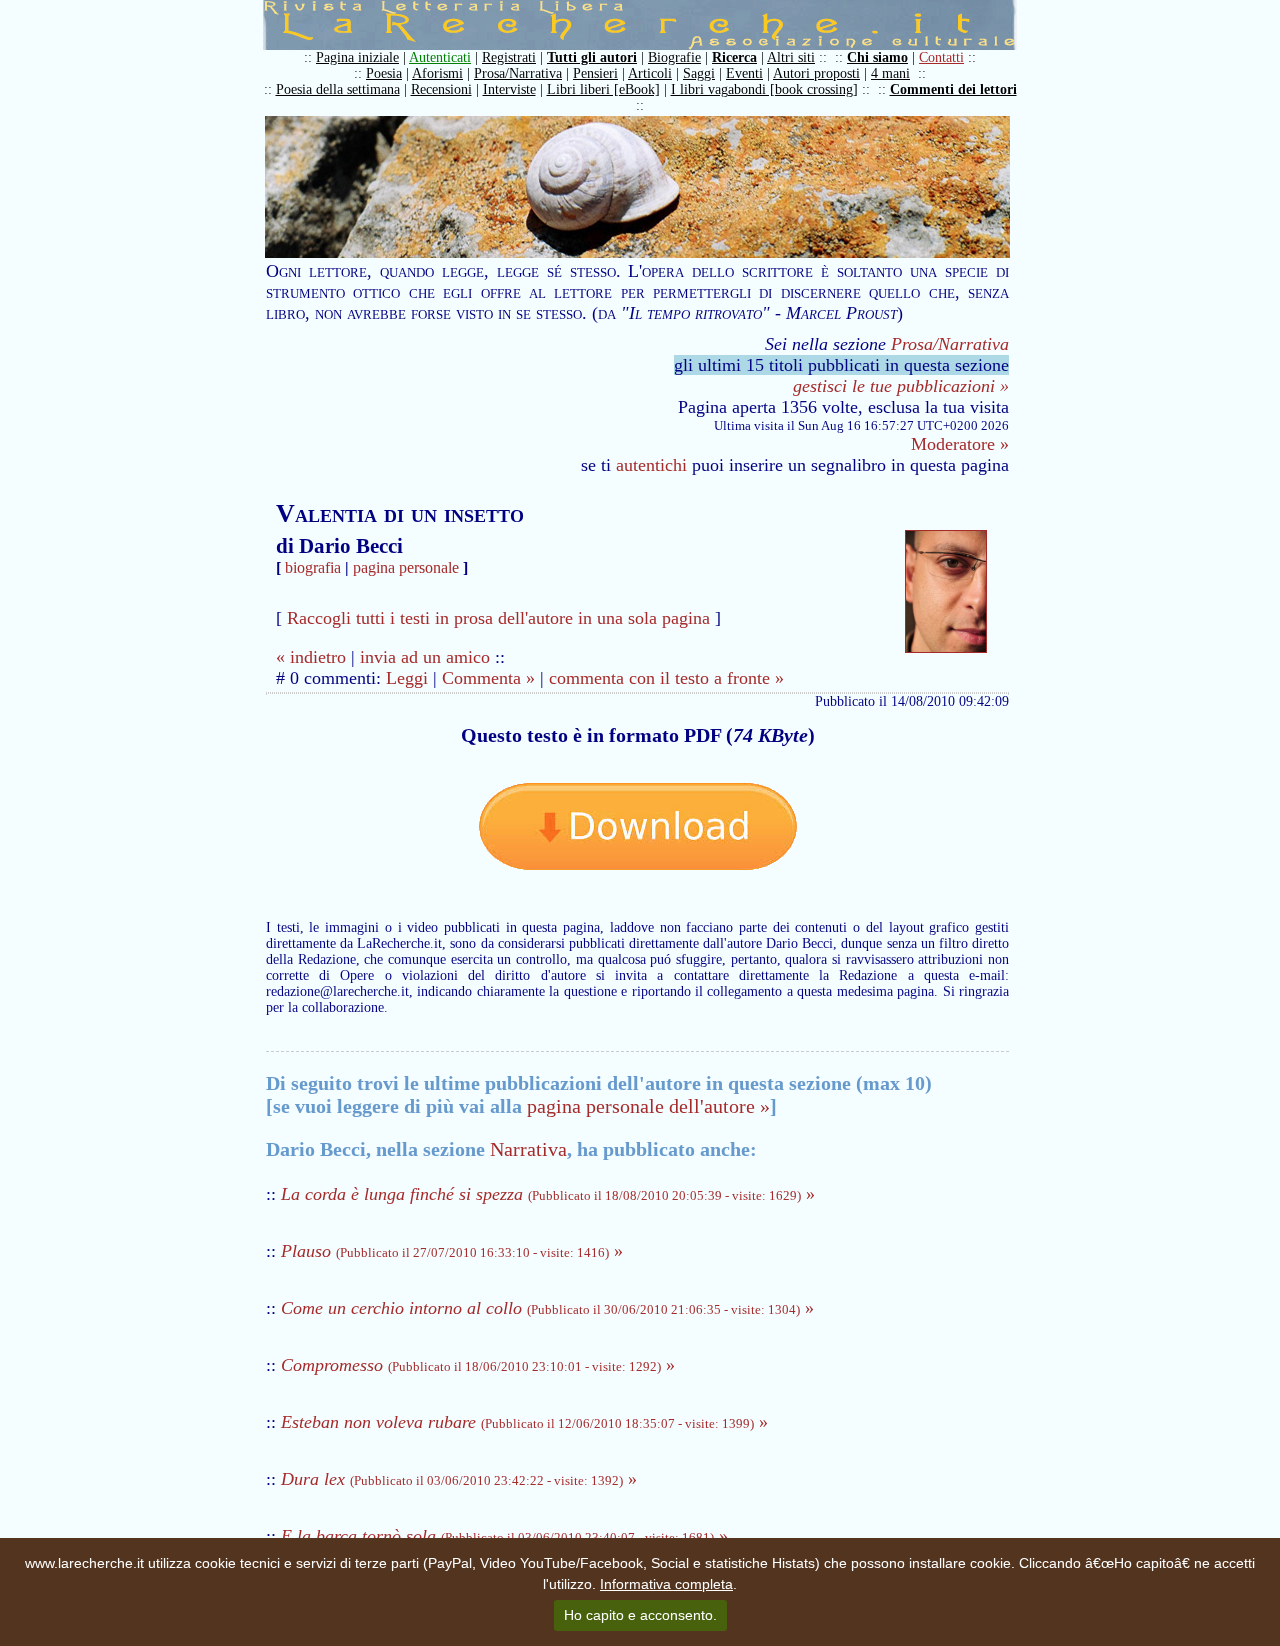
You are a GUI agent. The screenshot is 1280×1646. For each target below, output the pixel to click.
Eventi (744, 73)
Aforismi (437, 73)
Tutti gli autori (592, 57)
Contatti (941, 57)
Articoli (650, 73)
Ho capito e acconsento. (640, 1615)
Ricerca (734, 57)
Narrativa (528, 1149)
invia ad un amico (425, 657)
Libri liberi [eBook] (603, 89)
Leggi (407, 678)
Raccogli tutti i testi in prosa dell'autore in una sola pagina (498, 618)
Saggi (699, 73)
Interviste (509, 89)
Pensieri (595, 73)
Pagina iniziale (357, 57)
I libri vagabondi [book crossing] (764, 89)
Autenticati (440, 57)
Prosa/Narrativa (518, 73)
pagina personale (406, 567)
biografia (313, 567)
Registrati (509, 57)
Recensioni (441, 89)
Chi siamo (877, 57)
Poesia (384, 73)
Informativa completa (666, 1584)
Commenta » (488, 678)
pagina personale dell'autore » (648, 1106)
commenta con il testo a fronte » (666, 678)
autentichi (651, 465)
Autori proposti (816, 73)
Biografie (674, 57)
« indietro (311, 657)
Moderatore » (960, 444)
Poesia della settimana (338, 89)
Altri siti (791, 57)
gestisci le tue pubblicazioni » (901, 386)
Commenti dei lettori (953, 89)
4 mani (890, 73)
